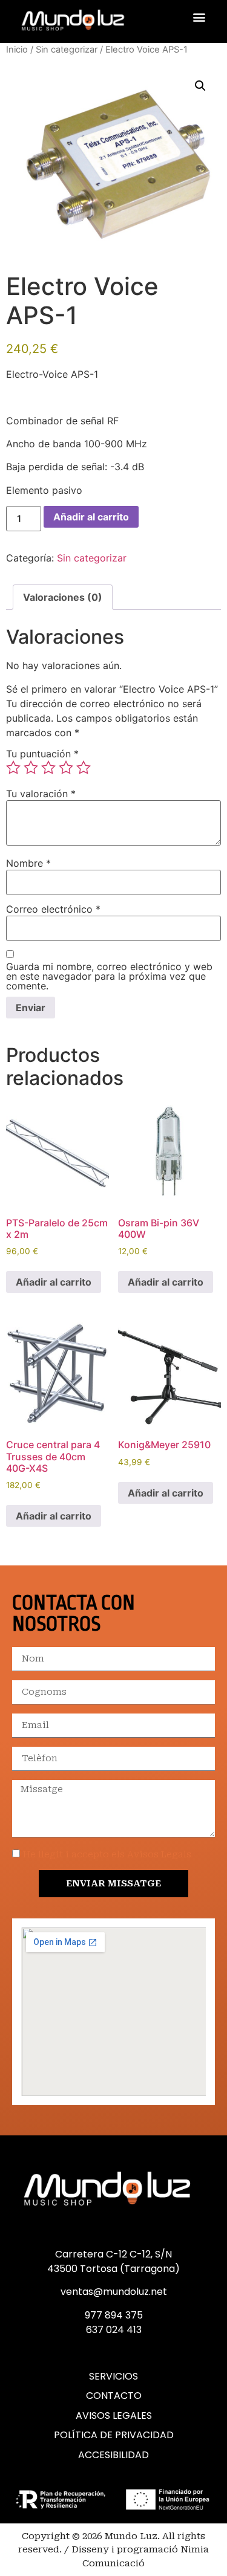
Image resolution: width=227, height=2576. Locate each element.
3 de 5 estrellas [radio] (48, 768)
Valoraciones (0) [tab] (63, 597)
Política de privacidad (114, 2435)
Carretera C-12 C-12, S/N (113, 2254)
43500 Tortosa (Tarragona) (113, 2269)
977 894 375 (114, 2315)
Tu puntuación (42, 754)
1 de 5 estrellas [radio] (13, 768)
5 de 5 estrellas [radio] (84, 768)
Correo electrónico (53, 909)
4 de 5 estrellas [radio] (66, 768)
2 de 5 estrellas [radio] (31, 768)
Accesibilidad (113, 2455)
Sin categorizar (67, 50)
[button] (199, 17)
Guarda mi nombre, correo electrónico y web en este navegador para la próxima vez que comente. (109, 976)
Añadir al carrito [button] (54, 1282)
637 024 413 (114, 2330)
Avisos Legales (114, 2416)
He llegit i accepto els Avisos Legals (107, 1854)
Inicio (17, 50)
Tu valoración (41, 794)
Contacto (114, 2396)
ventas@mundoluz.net (114, 2292)
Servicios (113, 2377)
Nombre (28, 863)
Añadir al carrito (91, 517)
